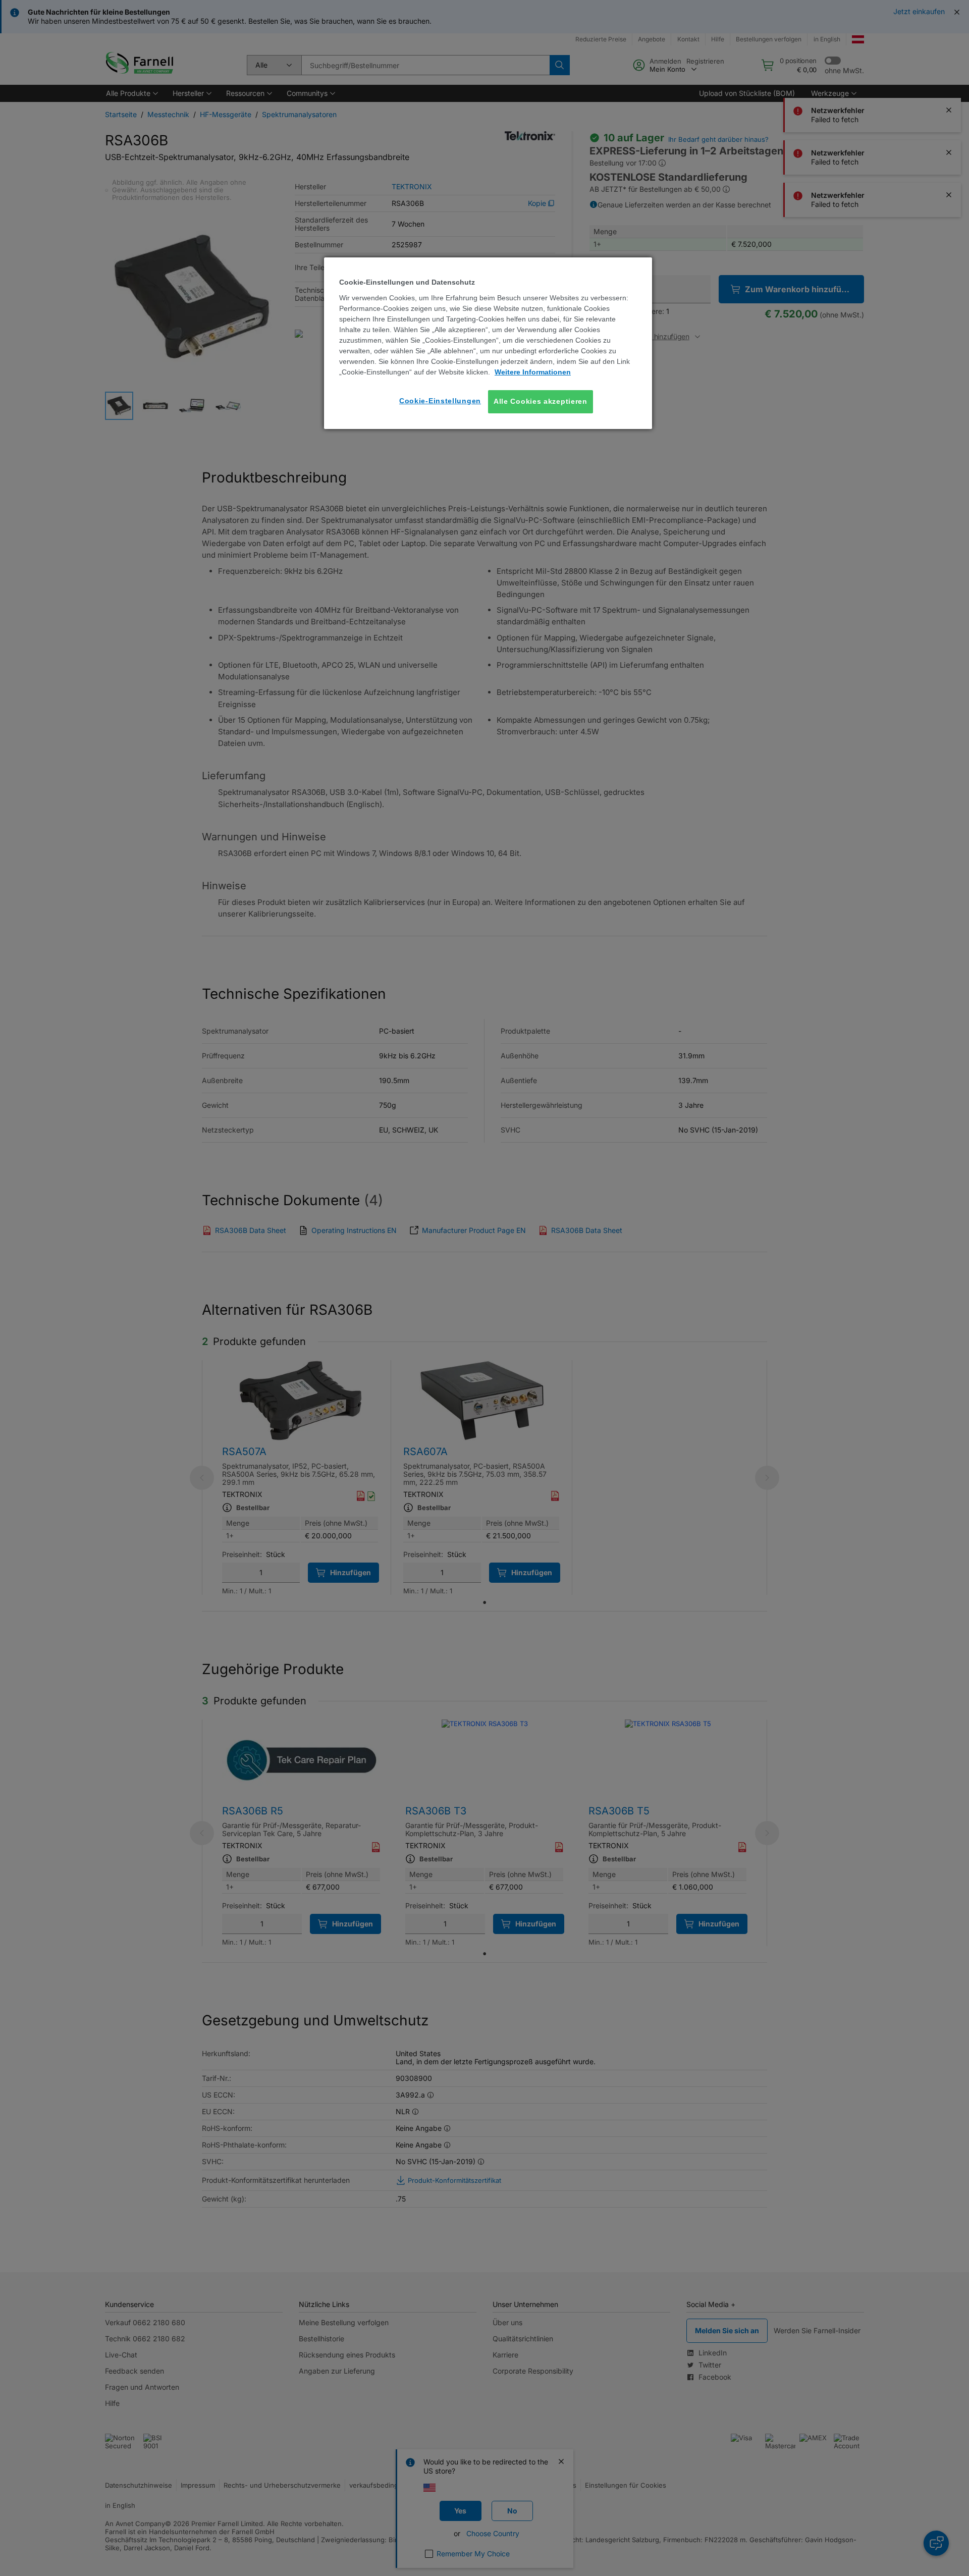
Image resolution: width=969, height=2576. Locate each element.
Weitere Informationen (533, 372)
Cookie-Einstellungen (440, 401)
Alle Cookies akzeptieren (541, 401)
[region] (488, 343)
